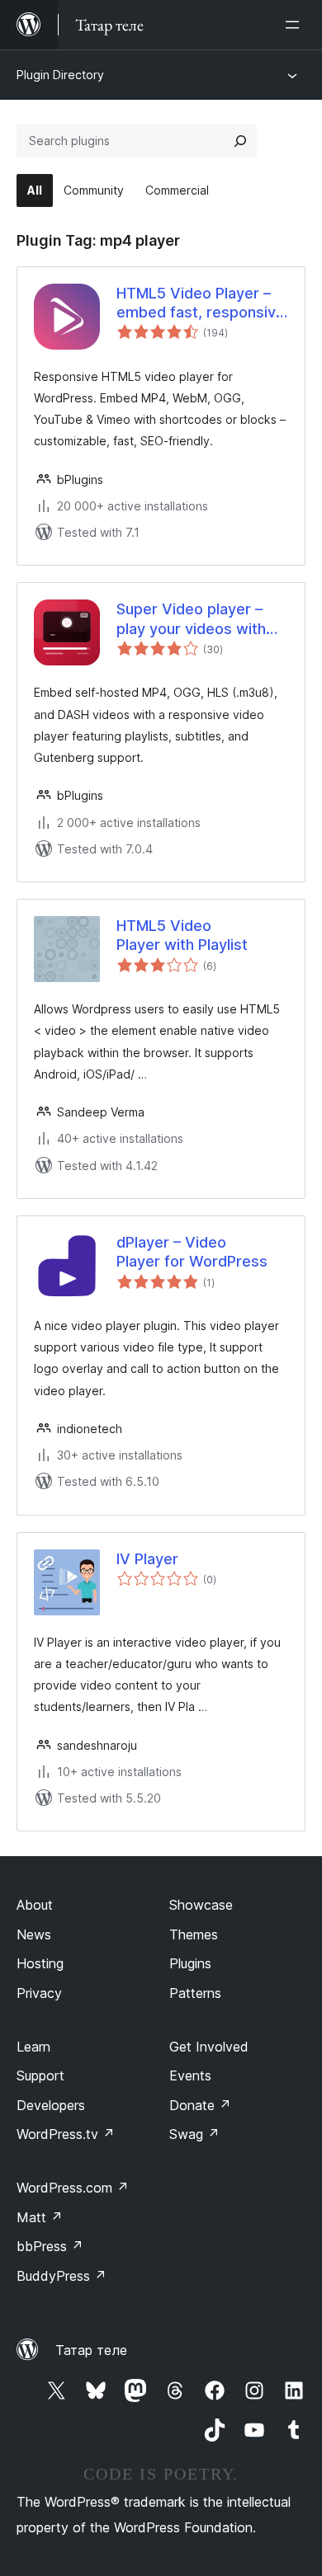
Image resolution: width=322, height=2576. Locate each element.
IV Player (147, 1559)
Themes (194, 1934)
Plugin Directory (60, 75)
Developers (51, 2105)
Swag (194, 2134)
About (35, 1905)
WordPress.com (73, 2188)
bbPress (50, 2246)
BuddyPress (62, 2276)
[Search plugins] (240, 141)
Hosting (40, 1963)
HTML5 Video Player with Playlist (182, 935)
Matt (40, 2217)
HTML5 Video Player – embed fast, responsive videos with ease (201, 303)
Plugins (190, 1963)
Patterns (195, 1993)
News (34, 1934)
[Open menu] (296, 25)
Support (40, 2075)
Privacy (39, 1993)
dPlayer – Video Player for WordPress (192, 1252)
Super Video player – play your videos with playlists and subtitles (193, 619)
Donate (200, 2105)
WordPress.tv (66, 2134)
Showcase (201, 1905)
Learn (33, 2047)
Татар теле (91, 2350)
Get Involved (209, 2047)
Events (190, 2075)
